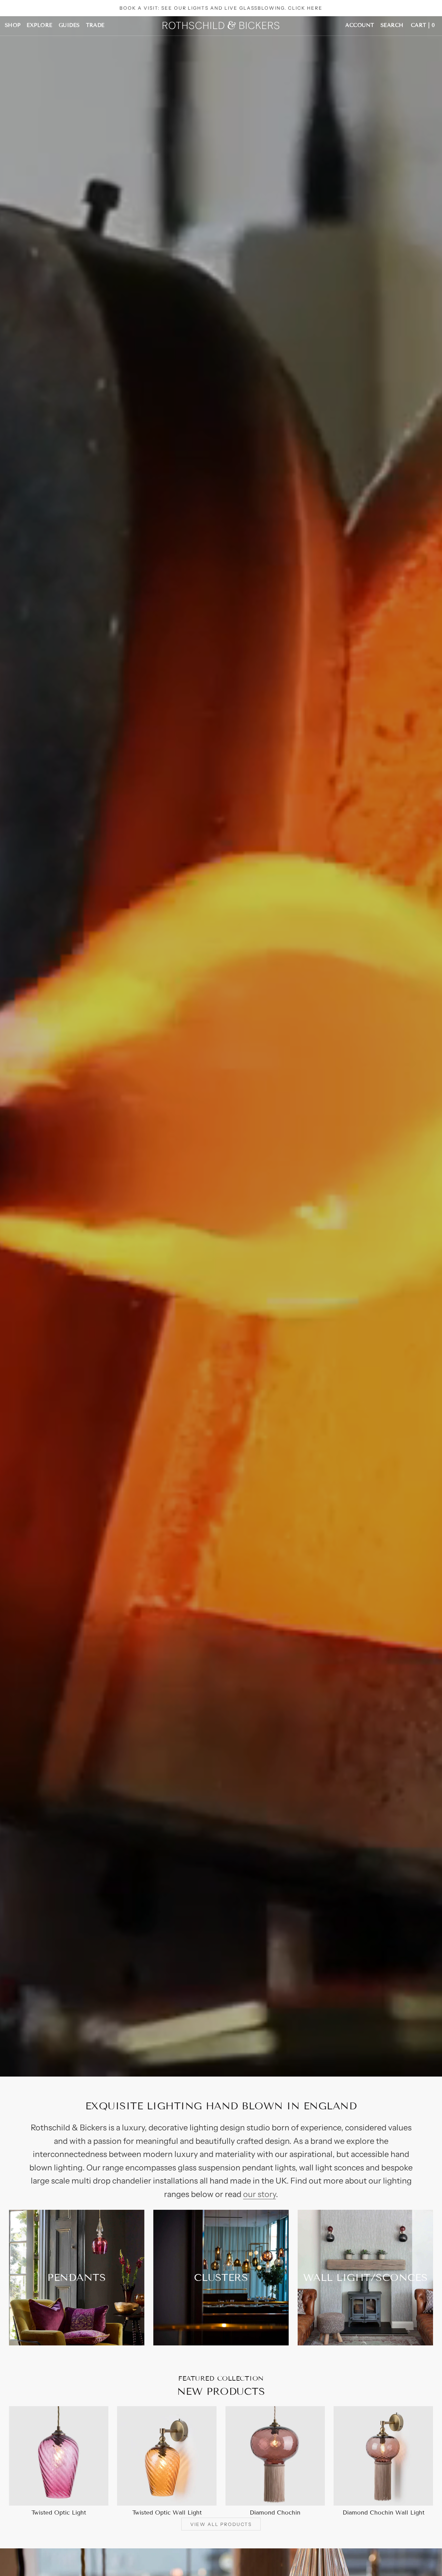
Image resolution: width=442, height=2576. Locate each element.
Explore (39, 25)
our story (260, 2194)
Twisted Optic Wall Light (167, 2513)
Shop (13, 25)
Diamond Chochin (275, 2513)
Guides (69, 25)
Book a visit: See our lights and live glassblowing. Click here (221, 8)
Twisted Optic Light (59, 2513)
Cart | (423, 25)
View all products (221, 2524)
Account (360, 25)
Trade (95, 25)
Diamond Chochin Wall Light (383, 2513)
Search (392, 25)
